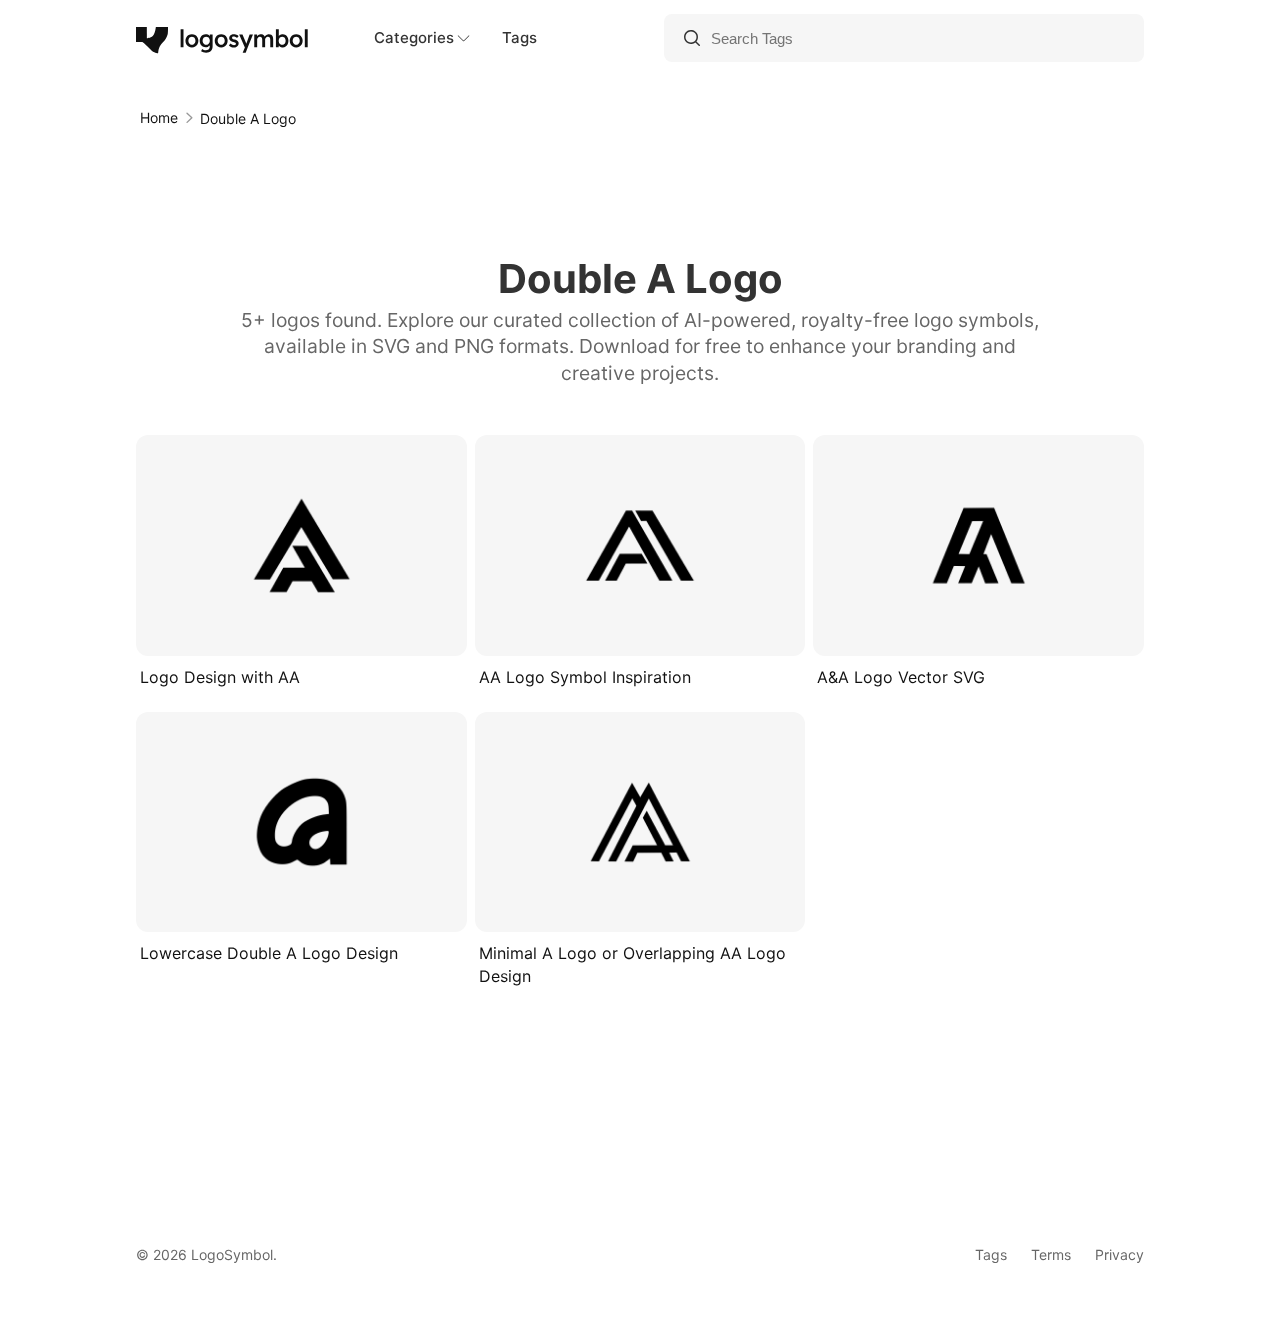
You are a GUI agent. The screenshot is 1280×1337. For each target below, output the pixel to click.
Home (159, 117)
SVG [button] (256, 628)
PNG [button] (326, 628)
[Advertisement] (640, 190)
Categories (414, 37)
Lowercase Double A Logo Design (269, 953)
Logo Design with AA (220, 677)
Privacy (1119, 1254)
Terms (1051, 1254)
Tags (519, 37)
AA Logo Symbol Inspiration (585, 677)
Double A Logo (248, 118)
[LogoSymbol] (223, 37)
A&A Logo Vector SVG (901, 677)
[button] (371, 628)
